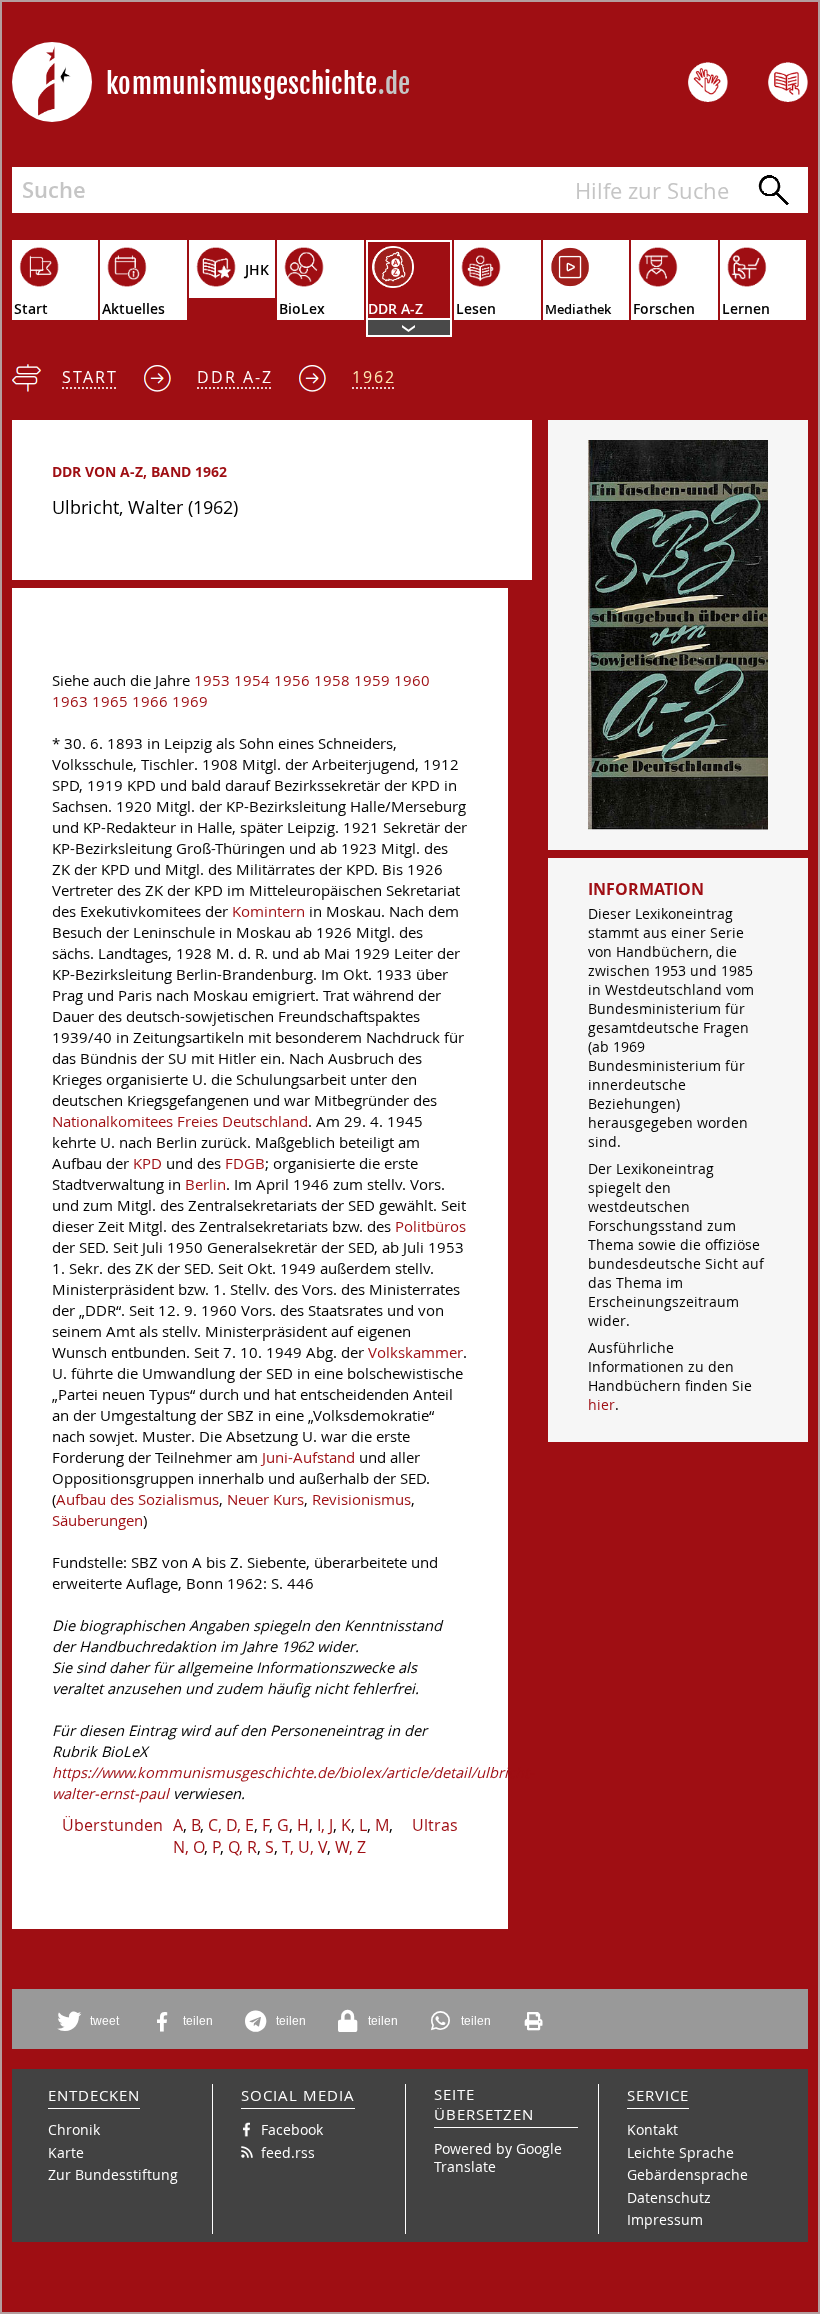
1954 (252, 680)
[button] (92, 2021)
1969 (190, 701)
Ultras (435, 1825)
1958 (332, 680)
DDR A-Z (235, 377)
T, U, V (304, 1847)
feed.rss (288, 2152)
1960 (412, 680)
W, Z (350, 1847)
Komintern (268, 911)
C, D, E (231, 1825)
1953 (212, 680)
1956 (292, 680)
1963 (70, 701)
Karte (66, 2152)
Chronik (74, 2129)
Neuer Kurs (265, 1499)
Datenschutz (669, 2197)
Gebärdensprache (687, 2174)
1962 (374, 377)
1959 (372, 680)
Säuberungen (97, 1520)
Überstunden (112, 1825)
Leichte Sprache (680, 2152)
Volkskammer (415, 1352)
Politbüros (430, 1226)
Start (90, 377)
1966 (150, 701)
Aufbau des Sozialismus (137, 1499)
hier (601, 1404)
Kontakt (652, 2129)
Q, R (242, 1847)
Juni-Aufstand (308, 1457)
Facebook (292, 2129)
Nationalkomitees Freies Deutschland (180, 1121)
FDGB (245, 1163)
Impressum (665, 2219)
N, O (188, 1847)
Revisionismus (361, 1499)
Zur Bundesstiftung (113, 2174)
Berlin (205, 1184)
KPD (147, 1163)
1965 (110, 701)
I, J (325, 1825)
